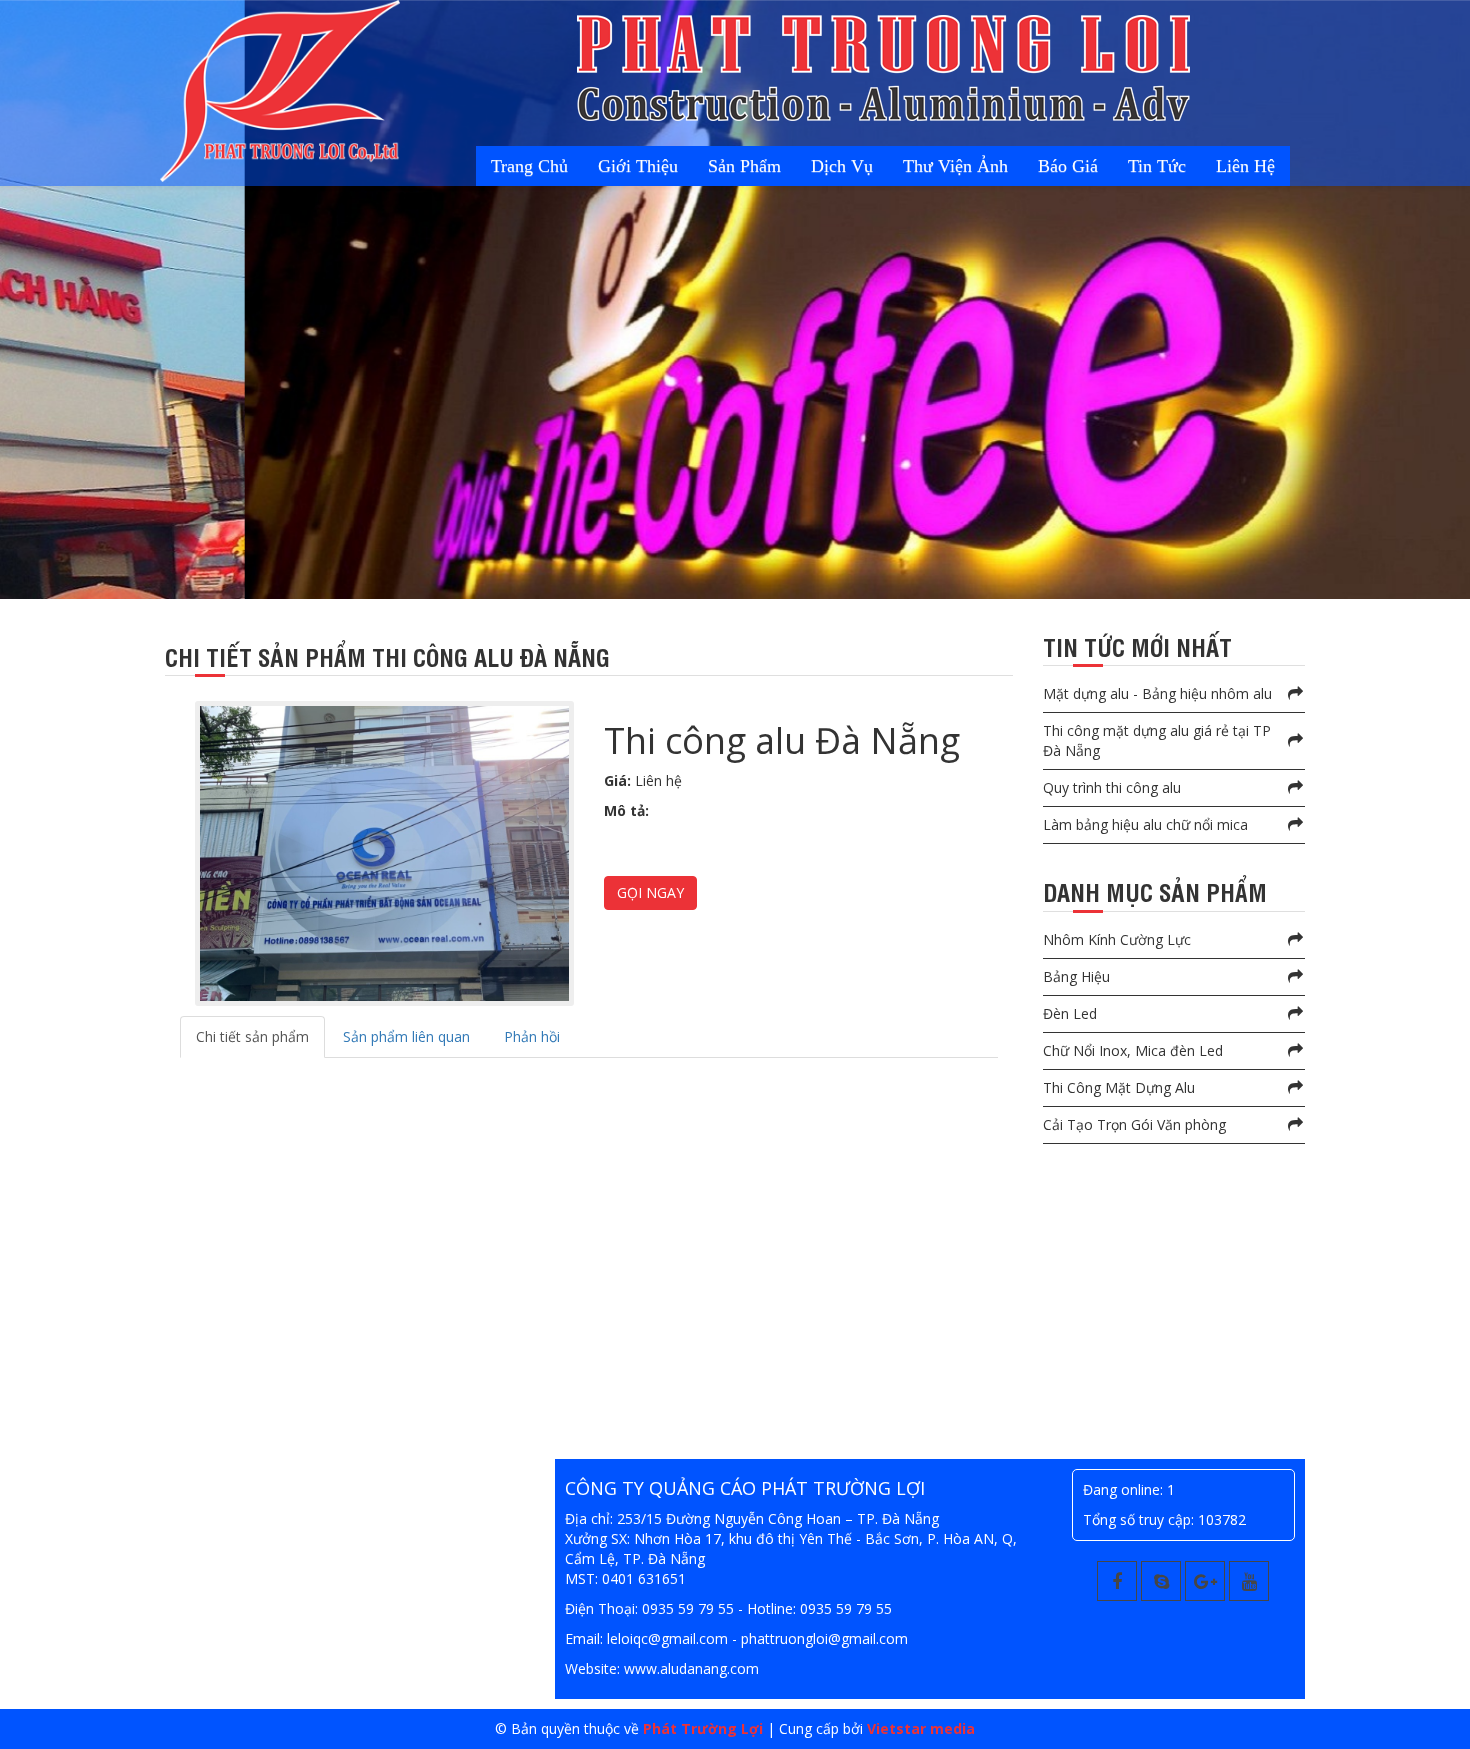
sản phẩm (821, 166)
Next (19, 316)
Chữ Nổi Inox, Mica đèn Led (1133, 1050)
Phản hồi (532, 1036)
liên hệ (1252, 166)
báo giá (1103, 166)
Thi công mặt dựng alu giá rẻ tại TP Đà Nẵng (1157, 740)
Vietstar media (921, 1728)
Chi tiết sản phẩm (252, 1036)
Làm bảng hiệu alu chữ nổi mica (1145, 824)
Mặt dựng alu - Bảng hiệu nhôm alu (1157, 693)
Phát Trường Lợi (703, 1728)
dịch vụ (905, 166)
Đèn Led (1070, 1013)
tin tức (1178, 166)
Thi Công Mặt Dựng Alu (1119, 1087)
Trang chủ (634, 166)
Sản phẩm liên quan (406, 1036)
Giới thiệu (729, 166)
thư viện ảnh (1004, 166)
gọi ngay (650, 892)
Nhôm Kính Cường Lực (1117, 939)
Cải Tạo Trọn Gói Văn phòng (1134, 1124)
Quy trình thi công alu (1112, 787)
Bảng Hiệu (1076, 976)
